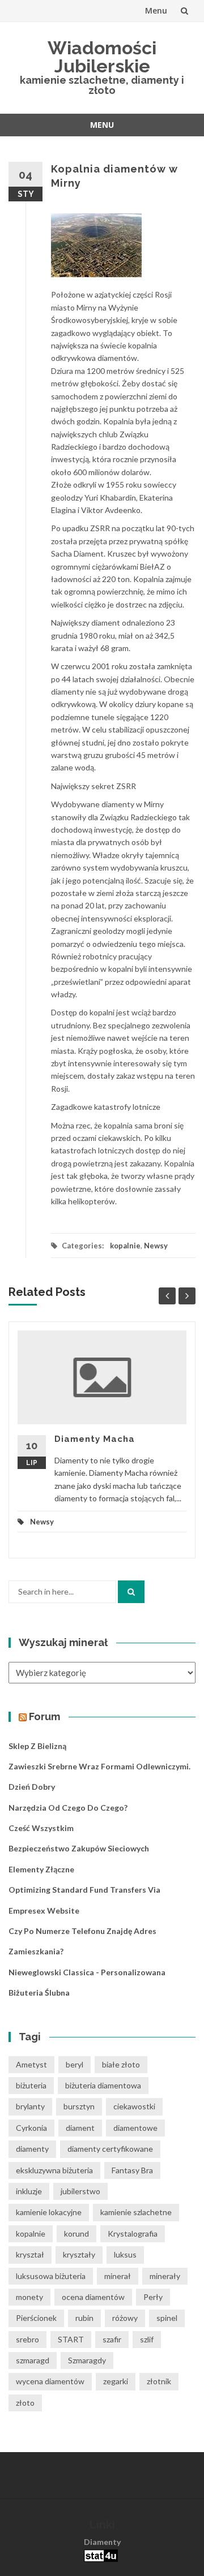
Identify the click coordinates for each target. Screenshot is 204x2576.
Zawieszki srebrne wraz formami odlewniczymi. (99, 1766)
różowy (125, 2318)
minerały (165, 2276)
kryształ (30, 2254)
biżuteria (31, 2085)
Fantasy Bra (132, 2170)
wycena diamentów (50, 2381)
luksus (125, 2254)
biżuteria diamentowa (103, 2085)
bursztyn (79, 2106)
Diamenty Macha (95, 1439)
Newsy (156, 1246)
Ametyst (31, 2064)
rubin (84, 2318)
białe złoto (121, 2064)
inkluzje (29, 2191)
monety (29, 2297)
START (71, 2339)
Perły (153, 2297)
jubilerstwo (80, 2191)
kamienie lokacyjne (49, 2212)
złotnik (159, 2381)
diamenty (32, 2149)
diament (80, 2128)
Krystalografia (133, 2233)
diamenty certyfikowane (110, 2149)
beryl (75, 2064)
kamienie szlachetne (136, 2212)
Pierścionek (36, 2318)
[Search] (131, 1592)
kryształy (79, 2254)
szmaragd (33, 2360)
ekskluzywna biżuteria (54, 2170)
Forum (44, 1716)
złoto (25, 2403)
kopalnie (125, 1246)
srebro (27, 2339)
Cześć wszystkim (41, 1828)
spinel (167, 2318)
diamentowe (135, 2128)
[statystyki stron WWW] (101, 2555)
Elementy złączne (41, 1869)
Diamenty (102, 2542)
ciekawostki (134, 2106)
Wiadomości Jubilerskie (102, 57)
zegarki (116, 2381)
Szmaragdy (87, 2360)
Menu (156, 10)
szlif (147, 2339)
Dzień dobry (32, 1787)
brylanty (30, 2106)
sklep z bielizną (37, 1746)
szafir (112, 2339)
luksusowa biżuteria (51, 2276)
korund (76, 2233)
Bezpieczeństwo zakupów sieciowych (79, 1848)
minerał (118, 2276)
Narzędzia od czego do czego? (68, 1808)
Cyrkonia (31, 2128)
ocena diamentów (93, 2297)
